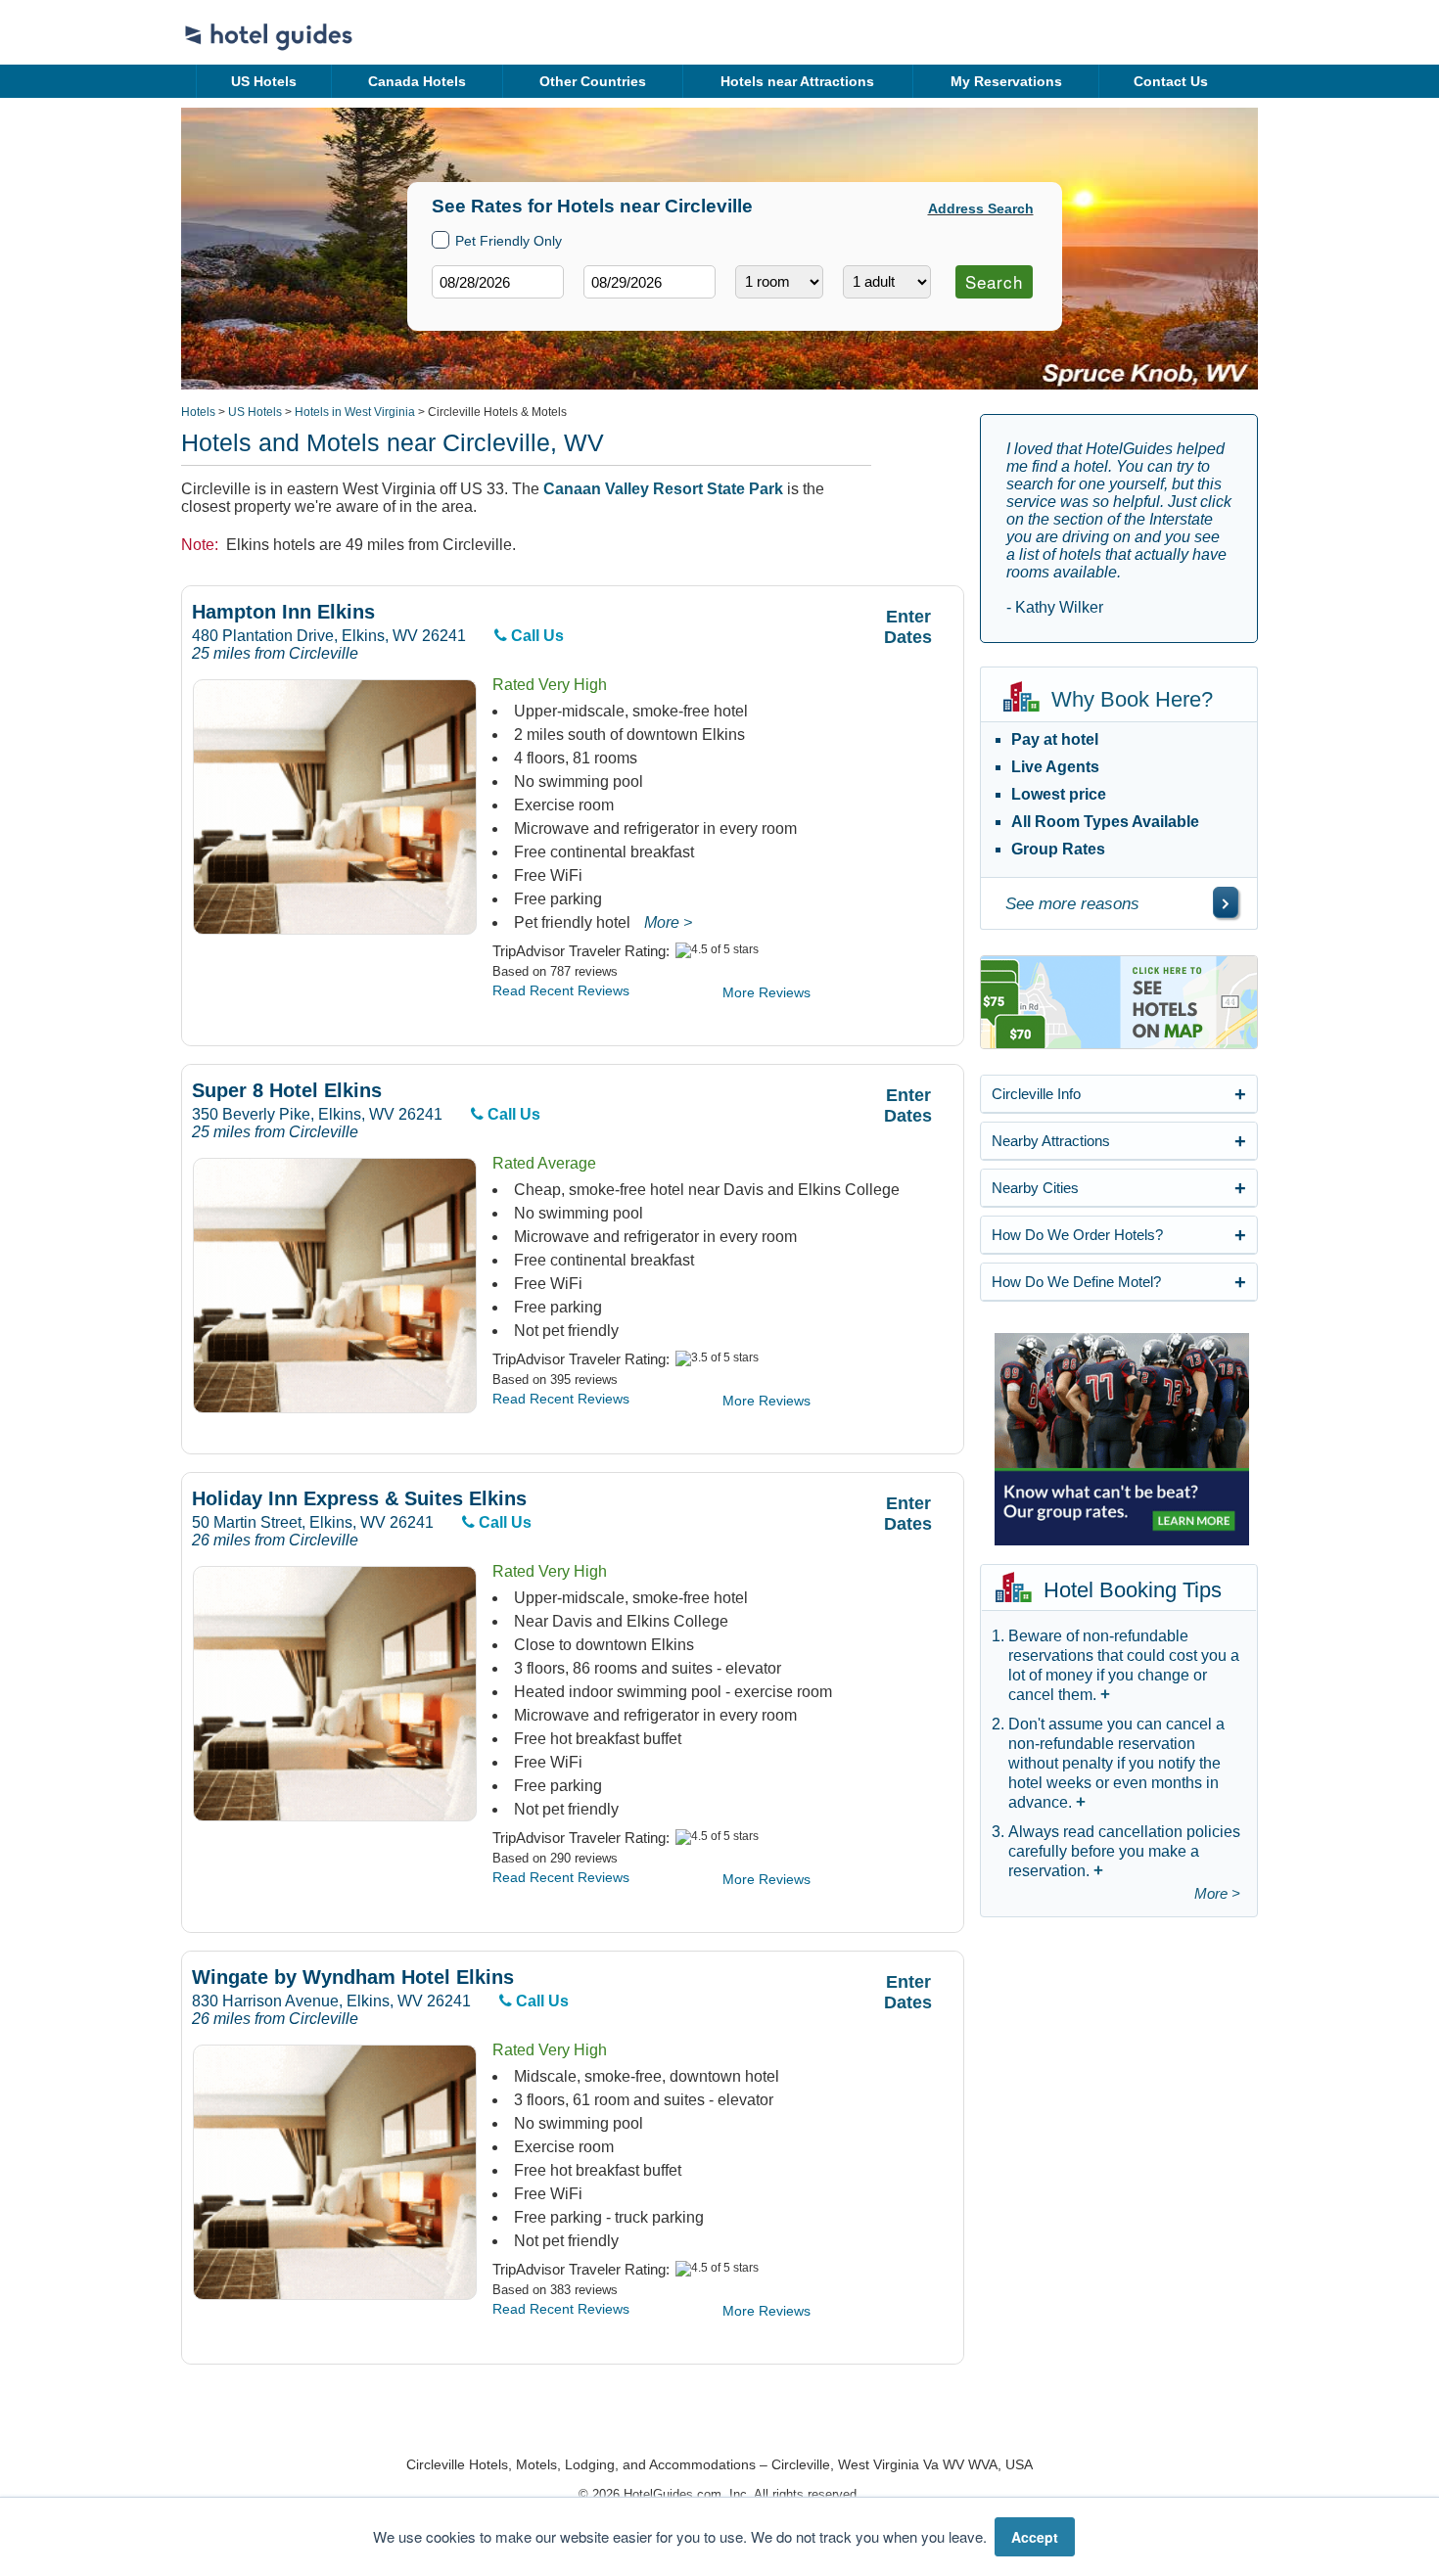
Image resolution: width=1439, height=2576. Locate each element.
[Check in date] (498, 282)
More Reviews (766, 992)
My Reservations (1006, 81)
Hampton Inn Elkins (283, 612)
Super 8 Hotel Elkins (287, 1091)
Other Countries (593, 81)
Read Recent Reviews (561, 990)
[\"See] (1226, 902)
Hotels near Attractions (797, 81)
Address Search (981, 208)
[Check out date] (650, 282)
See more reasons (1072, 904)
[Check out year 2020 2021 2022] (613, 314)
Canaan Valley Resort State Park (663, 489)
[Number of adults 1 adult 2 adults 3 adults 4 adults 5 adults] (887, 282)
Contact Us (1171, 81)
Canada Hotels (417, 81)
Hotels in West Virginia (355, 412)
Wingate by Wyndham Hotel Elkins (353, 1978)
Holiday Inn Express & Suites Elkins (359, 1499)
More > (668, 922)
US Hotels (264, 81)
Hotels (198, 412)
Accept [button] (1035, 2537)
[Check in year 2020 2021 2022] (461, 314)
